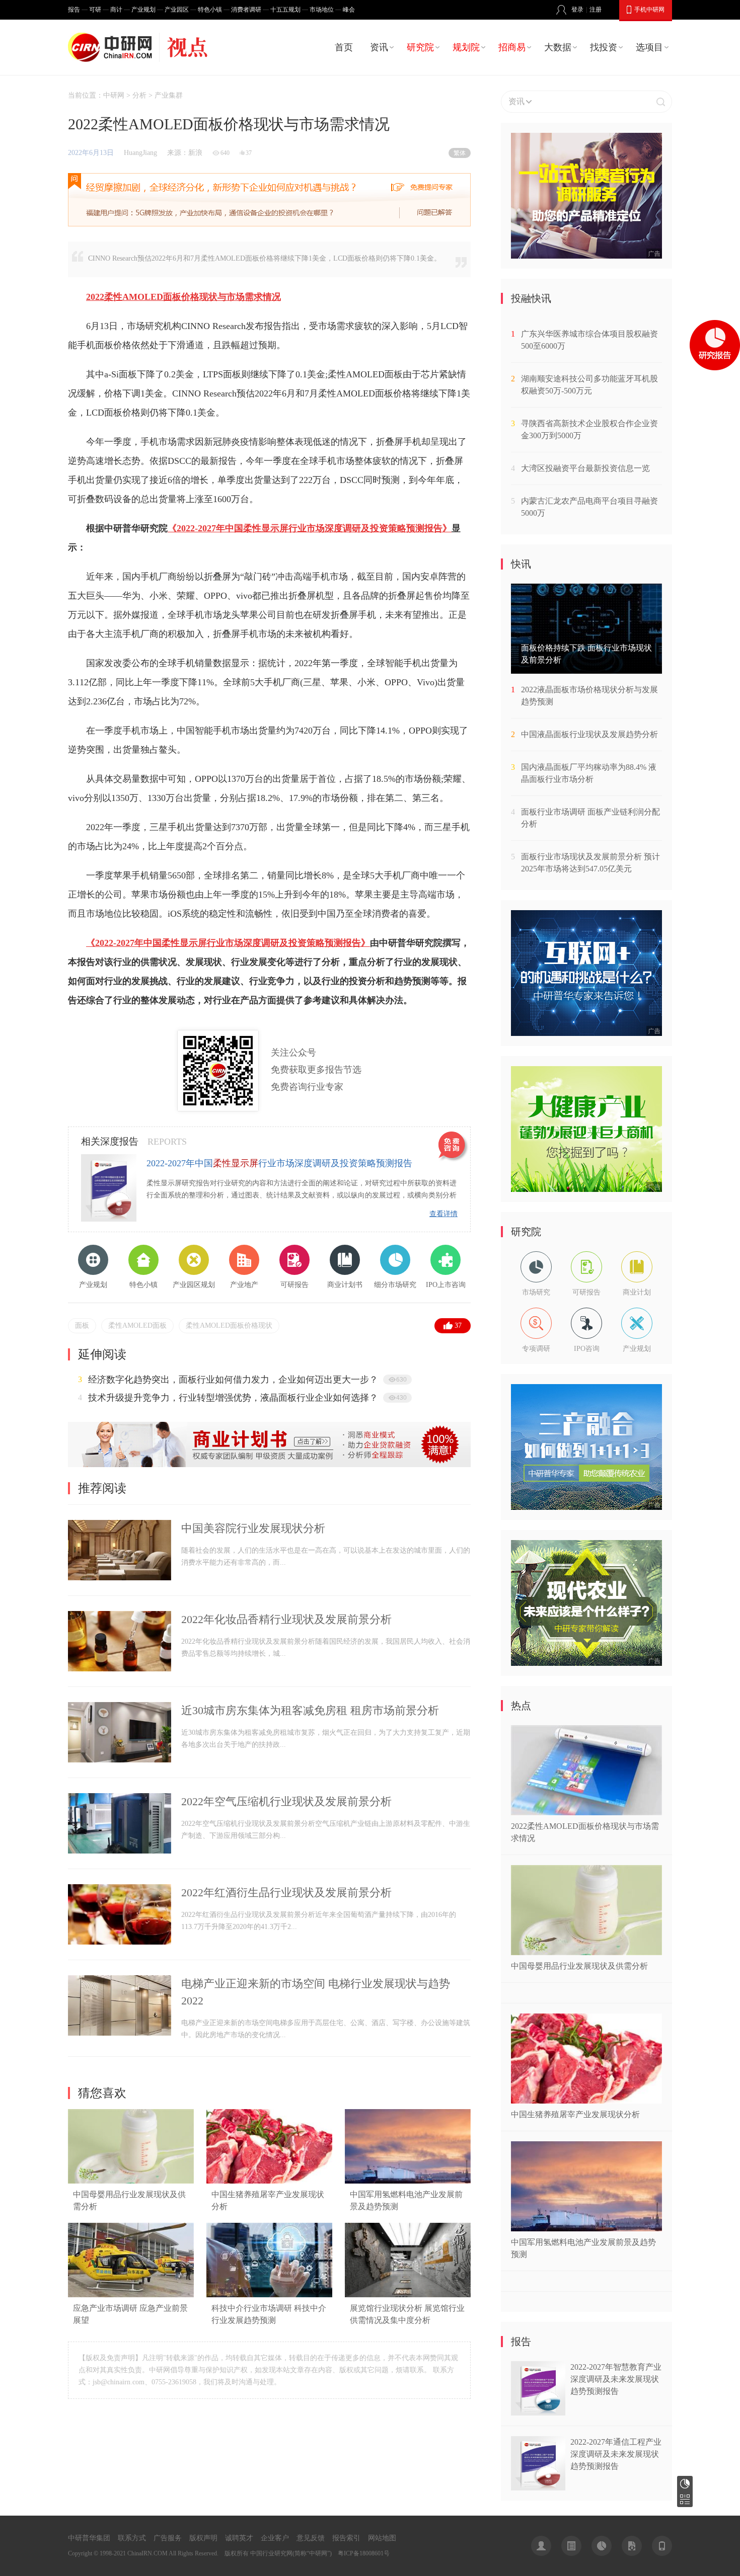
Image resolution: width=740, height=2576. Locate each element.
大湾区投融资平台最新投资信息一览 (585, 468)
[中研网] (112, 47)
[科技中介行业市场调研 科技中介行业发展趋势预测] (269, 2295)
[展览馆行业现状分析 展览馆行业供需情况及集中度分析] (408, 2295)
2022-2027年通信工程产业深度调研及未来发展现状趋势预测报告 (616, 2454)
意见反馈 (311, 2538)
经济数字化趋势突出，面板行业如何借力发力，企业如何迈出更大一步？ (233, 1380)
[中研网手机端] (662, 2546)
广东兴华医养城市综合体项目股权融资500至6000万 (589, 340)
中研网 (114, 95)
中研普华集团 (89, 2538)
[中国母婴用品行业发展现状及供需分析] (131, 2181)
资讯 (379, 47)
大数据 (558, 47)
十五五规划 (285, 10)
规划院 (466, 47)
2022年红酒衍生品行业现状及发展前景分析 (286, 1893)
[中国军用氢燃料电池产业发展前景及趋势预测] (408, 2181)
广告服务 (168, 2538)
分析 (139, 95)
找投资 (604, 47)
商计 (116, 10)
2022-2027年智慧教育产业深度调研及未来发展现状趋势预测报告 (616, 2379)
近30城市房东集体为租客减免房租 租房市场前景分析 (310, 1710)
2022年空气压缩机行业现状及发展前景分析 (286, 1801)
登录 (577, 10)
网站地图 (382, 2538)
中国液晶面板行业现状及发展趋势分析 (589, 734)
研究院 (420, 47)
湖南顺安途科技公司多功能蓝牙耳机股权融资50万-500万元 (589, 385)
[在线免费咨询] (454, 1147)
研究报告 (685, 2484)
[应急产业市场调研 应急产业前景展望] (131, 2295)
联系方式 (132, 2538)
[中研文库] (632, 2546)
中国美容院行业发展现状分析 (253, 1528)
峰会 (349, 10)
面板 (82, 1325)
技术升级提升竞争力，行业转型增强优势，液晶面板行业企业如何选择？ (233, 1398)
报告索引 (346, 2538)
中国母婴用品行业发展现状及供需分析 (579, 1966)
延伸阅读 (102, 1354)
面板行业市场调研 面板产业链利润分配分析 (590, 818)
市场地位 (322, 10)
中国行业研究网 (271, 2553)
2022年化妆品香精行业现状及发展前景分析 (286, 1619)
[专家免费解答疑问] (269, 200)
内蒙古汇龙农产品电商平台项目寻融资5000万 (589, 507)
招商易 (512, 47)
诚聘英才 (239, 2538)
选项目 (649, 47)
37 (458, 1325)
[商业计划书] (269, 1465)
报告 (74, 10)
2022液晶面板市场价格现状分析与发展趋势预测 (589, 696)
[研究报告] (602, 2546)
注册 (596, 10)
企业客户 (275, 2538)
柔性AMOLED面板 (137, 1325)
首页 (344, 47)
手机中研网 (649, 10)
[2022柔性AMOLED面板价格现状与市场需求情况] (586, 1813)
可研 (95, 10)
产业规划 (143, 10)
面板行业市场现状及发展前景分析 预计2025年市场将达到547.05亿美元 (590, 863)
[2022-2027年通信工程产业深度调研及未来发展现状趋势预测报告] (538, 2488)
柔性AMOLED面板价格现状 (229, 1325)
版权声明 (203, 2538)
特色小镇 (210, 10)
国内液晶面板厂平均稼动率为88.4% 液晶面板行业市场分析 (589, 773)
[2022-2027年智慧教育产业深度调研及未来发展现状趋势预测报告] (538, 2413)
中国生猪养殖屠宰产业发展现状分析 (575, 2114)
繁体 (460, 153)
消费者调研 (246, 10)
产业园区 (177, 10)
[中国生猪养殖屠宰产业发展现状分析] (269, 2181)
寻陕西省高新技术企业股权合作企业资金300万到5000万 (589, 429)
